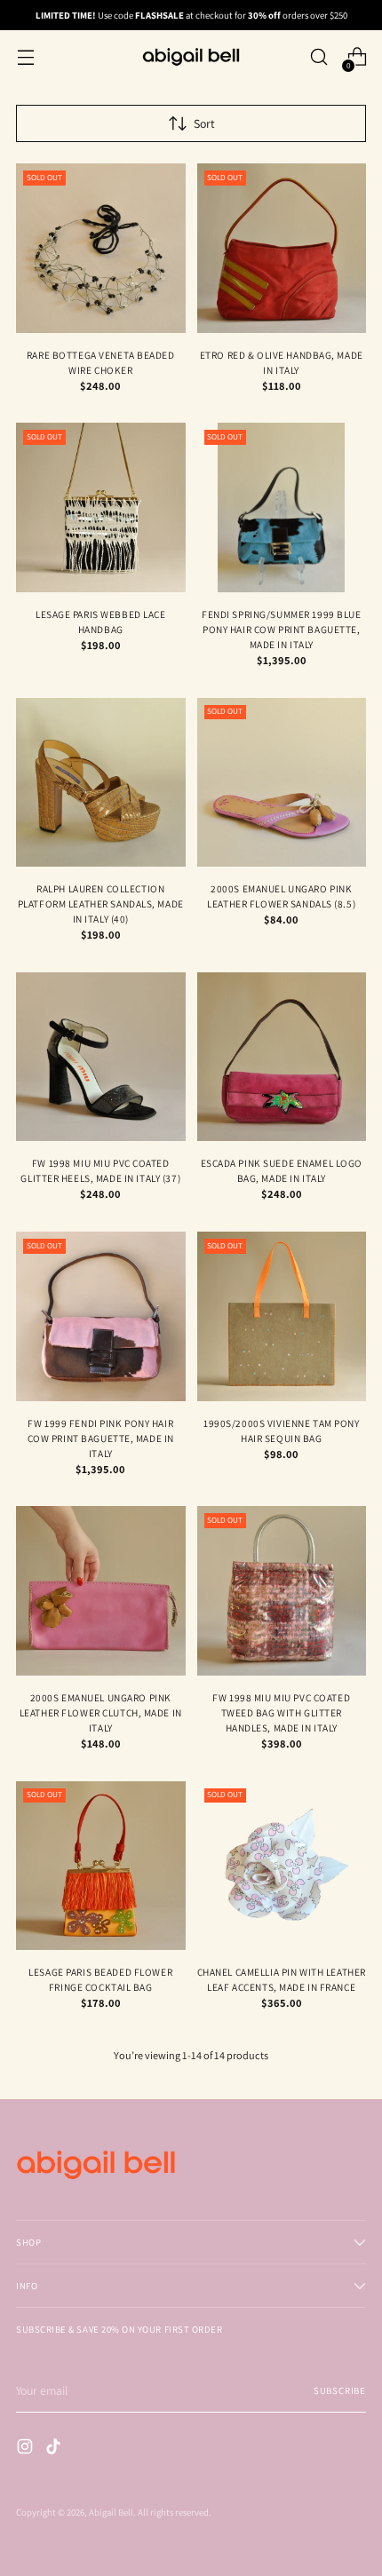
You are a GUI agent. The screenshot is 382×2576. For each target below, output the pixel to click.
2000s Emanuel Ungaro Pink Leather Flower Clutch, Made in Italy (101, 1712)
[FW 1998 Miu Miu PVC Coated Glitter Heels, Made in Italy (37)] (101, 1057)
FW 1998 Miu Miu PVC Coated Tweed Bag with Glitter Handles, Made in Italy (281, 1712)
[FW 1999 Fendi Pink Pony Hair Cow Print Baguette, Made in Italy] (101, 1316)
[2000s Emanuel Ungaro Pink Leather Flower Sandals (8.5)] (282, 783)
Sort (204, 123)
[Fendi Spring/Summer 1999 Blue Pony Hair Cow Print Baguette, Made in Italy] (282, 507)
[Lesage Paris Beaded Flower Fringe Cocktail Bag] (101, 1866)
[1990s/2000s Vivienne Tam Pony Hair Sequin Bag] (282, 1316)
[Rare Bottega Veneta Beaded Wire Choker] (101, 248)
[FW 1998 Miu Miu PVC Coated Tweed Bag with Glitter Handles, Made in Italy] (282, 1591)
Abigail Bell (111, 2512)
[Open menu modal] (25, 57)
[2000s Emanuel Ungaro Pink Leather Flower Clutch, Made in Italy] (101, 1591)
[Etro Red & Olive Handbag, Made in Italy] (282, 248)
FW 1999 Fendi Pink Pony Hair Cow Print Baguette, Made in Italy (101, 1438)
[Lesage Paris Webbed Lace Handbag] (101, 507)
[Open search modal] (318, 57)
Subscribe (340, 2390)
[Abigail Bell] (191, 57)
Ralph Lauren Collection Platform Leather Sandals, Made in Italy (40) (101, 904)
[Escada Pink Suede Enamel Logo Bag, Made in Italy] (282, 1057)
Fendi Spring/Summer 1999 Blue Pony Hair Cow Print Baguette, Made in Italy (281, 629)
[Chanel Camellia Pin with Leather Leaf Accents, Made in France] (282, 1866)
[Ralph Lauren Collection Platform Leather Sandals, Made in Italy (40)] (101, 783)
